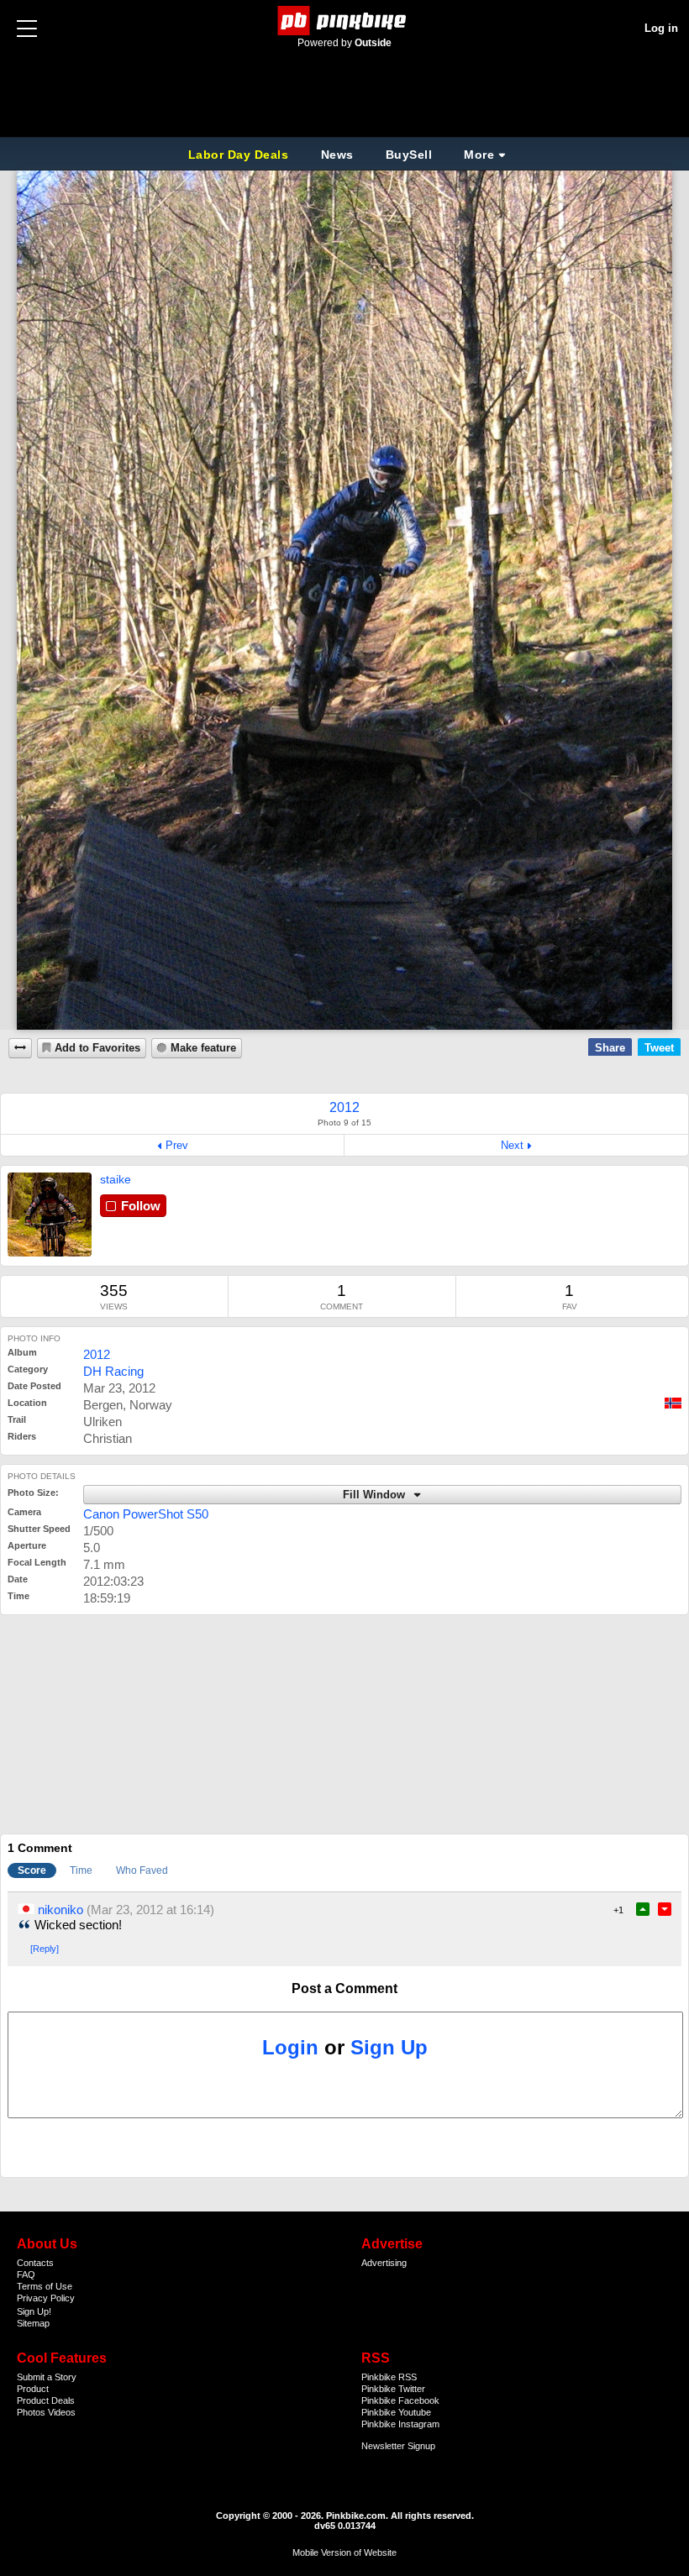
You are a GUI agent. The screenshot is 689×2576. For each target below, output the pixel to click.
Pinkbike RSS (389, 2377)
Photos (31, 2412)
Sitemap (33, 2323)
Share (610, 1048)
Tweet (659, 1048)
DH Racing (113, 1371)
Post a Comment (344, 1988)
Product (33, 2389)
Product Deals (46, 2400)
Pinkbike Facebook (400, 2400)
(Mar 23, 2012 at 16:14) (150, 1910)
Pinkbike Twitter (393, 2389)
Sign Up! (34, 2311)
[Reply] (45, 1949)
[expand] (20, 1048)
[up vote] (643, 1909)
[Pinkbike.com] (345, 21)
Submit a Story (47, 2377)
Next (512, 1145)
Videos (62, 2412)
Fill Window (376, 1495)
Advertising (384, 2263)
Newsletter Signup (398, 2446)
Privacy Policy (46, 2298)
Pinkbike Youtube (396, 2412)
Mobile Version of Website (344, 2552)
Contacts (35, 2263)
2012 (97, 1354)
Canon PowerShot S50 (146, 1514)
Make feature (203, 1048)
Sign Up (389, 2047)
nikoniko (60, 1910)
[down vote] (665, 1909)
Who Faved (142, 1870)
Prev (177, 1145)
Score (32, 1870)
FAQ (26, 2274)
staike (116, 1179)
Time (81, 1870)
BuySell (409, 155)
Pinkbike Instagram (400, 2424)
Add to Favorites (97, 1048)
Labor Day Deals (240, 155)
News (337, 155)
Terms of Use (45, 2286)
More (479, 155)
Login (290, 2047)
